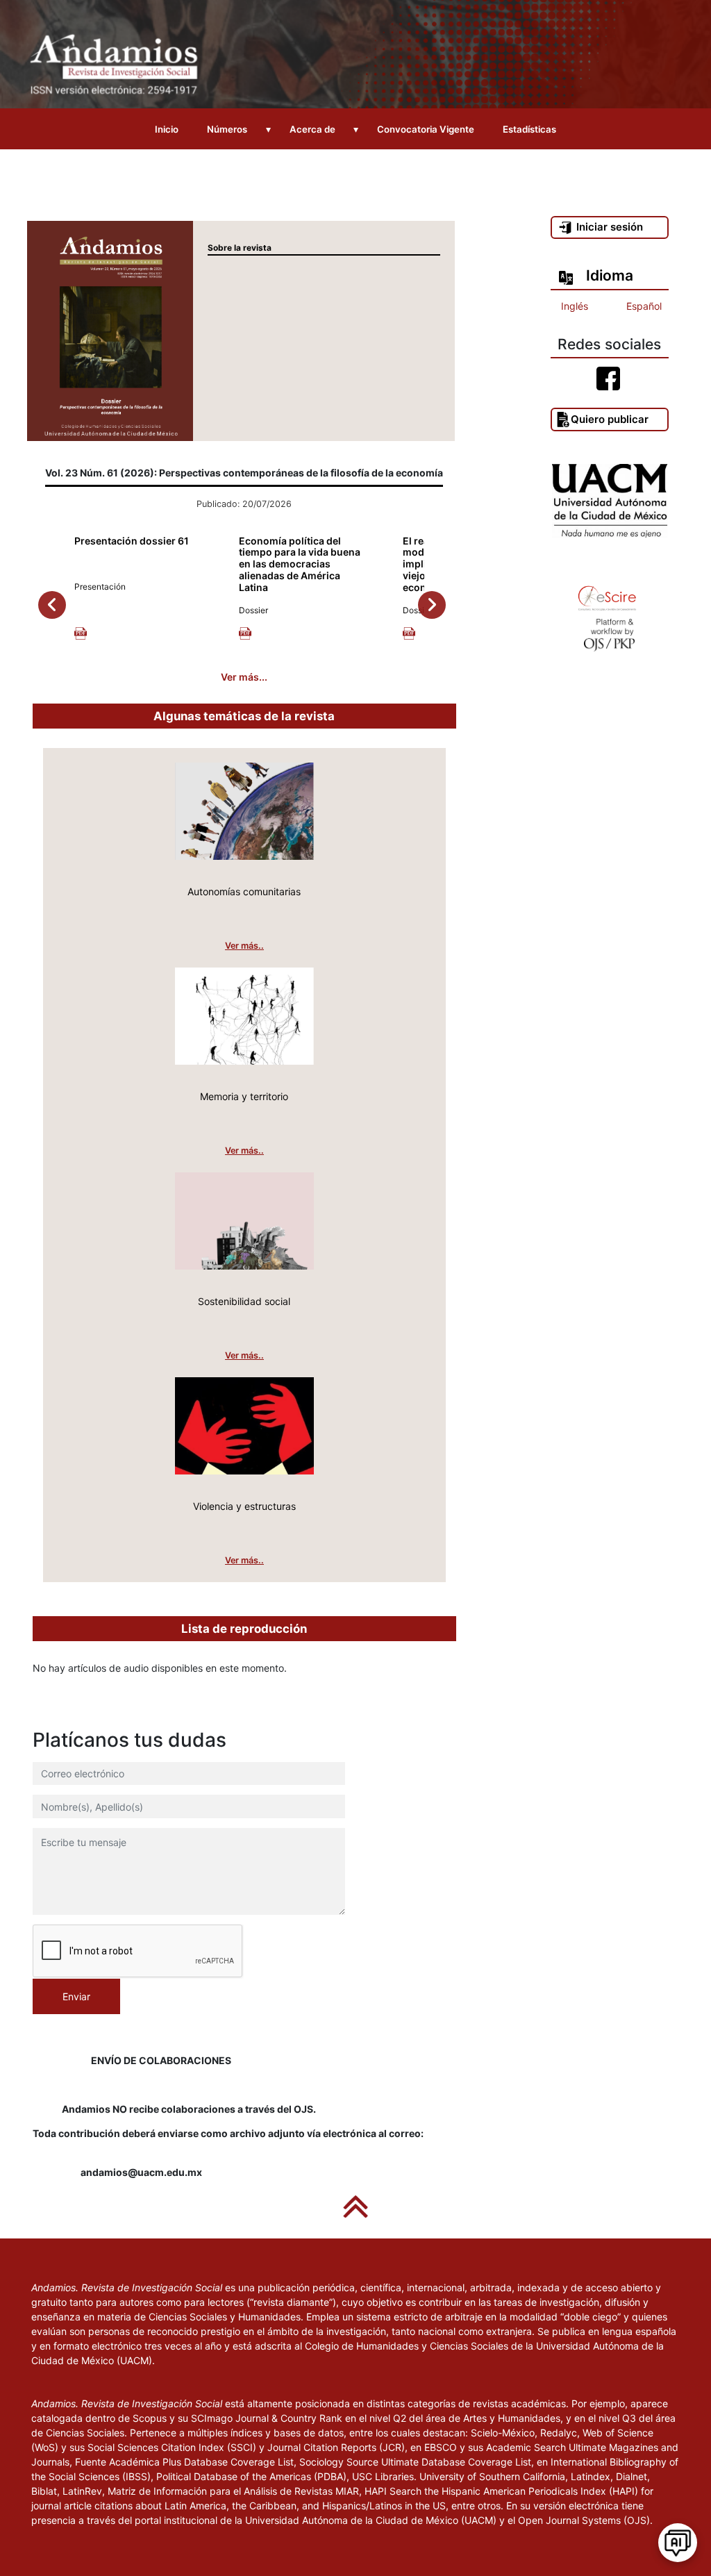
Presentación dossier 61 (132, 541)
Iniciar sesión (610, 227)
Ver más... (244, 677)
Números (227, 129)
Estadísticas (529, 129)
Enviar (76, 1996)
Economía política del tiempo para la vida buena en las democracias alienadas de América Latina (300, 564)
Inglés (575, 306)
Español (644, 306)
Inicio (167, 129)
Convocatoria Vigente (426, 129)
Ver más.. (244, 946)
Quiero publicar (610, 419)
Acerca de (312, 129)
